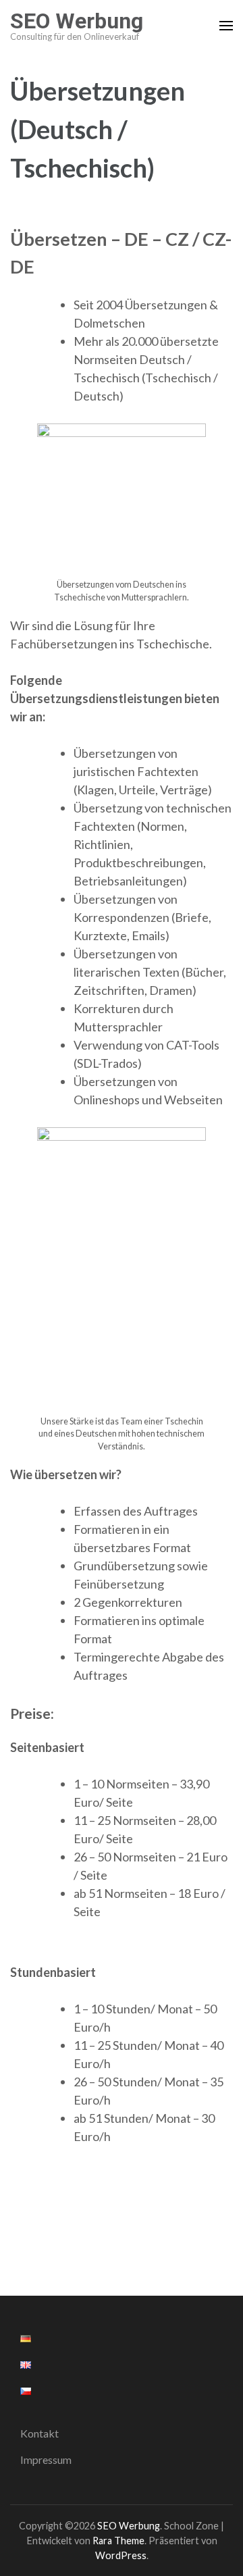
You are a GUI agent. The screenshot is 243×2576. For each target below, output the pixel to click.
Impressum (46, 2459)
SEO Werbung (77, 21)
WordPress (121, 2555)
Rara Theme (118, 2541)
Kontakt (39, 2433)
